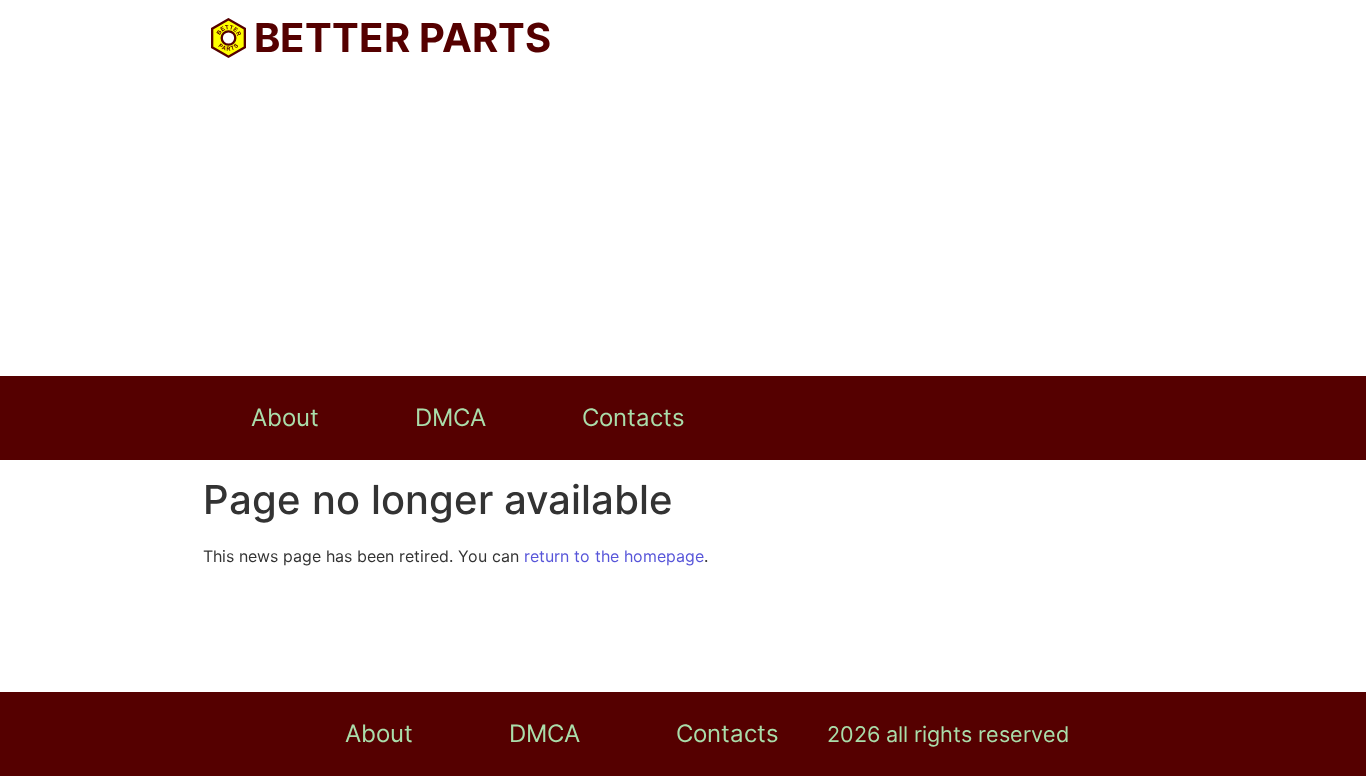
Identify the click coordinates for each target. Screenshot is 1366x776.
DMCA (450, 417)
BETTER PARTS (402, 37)
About (285, 417)
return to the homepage (614, 556)
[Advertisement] (683, 226)
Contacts (633, 417)
